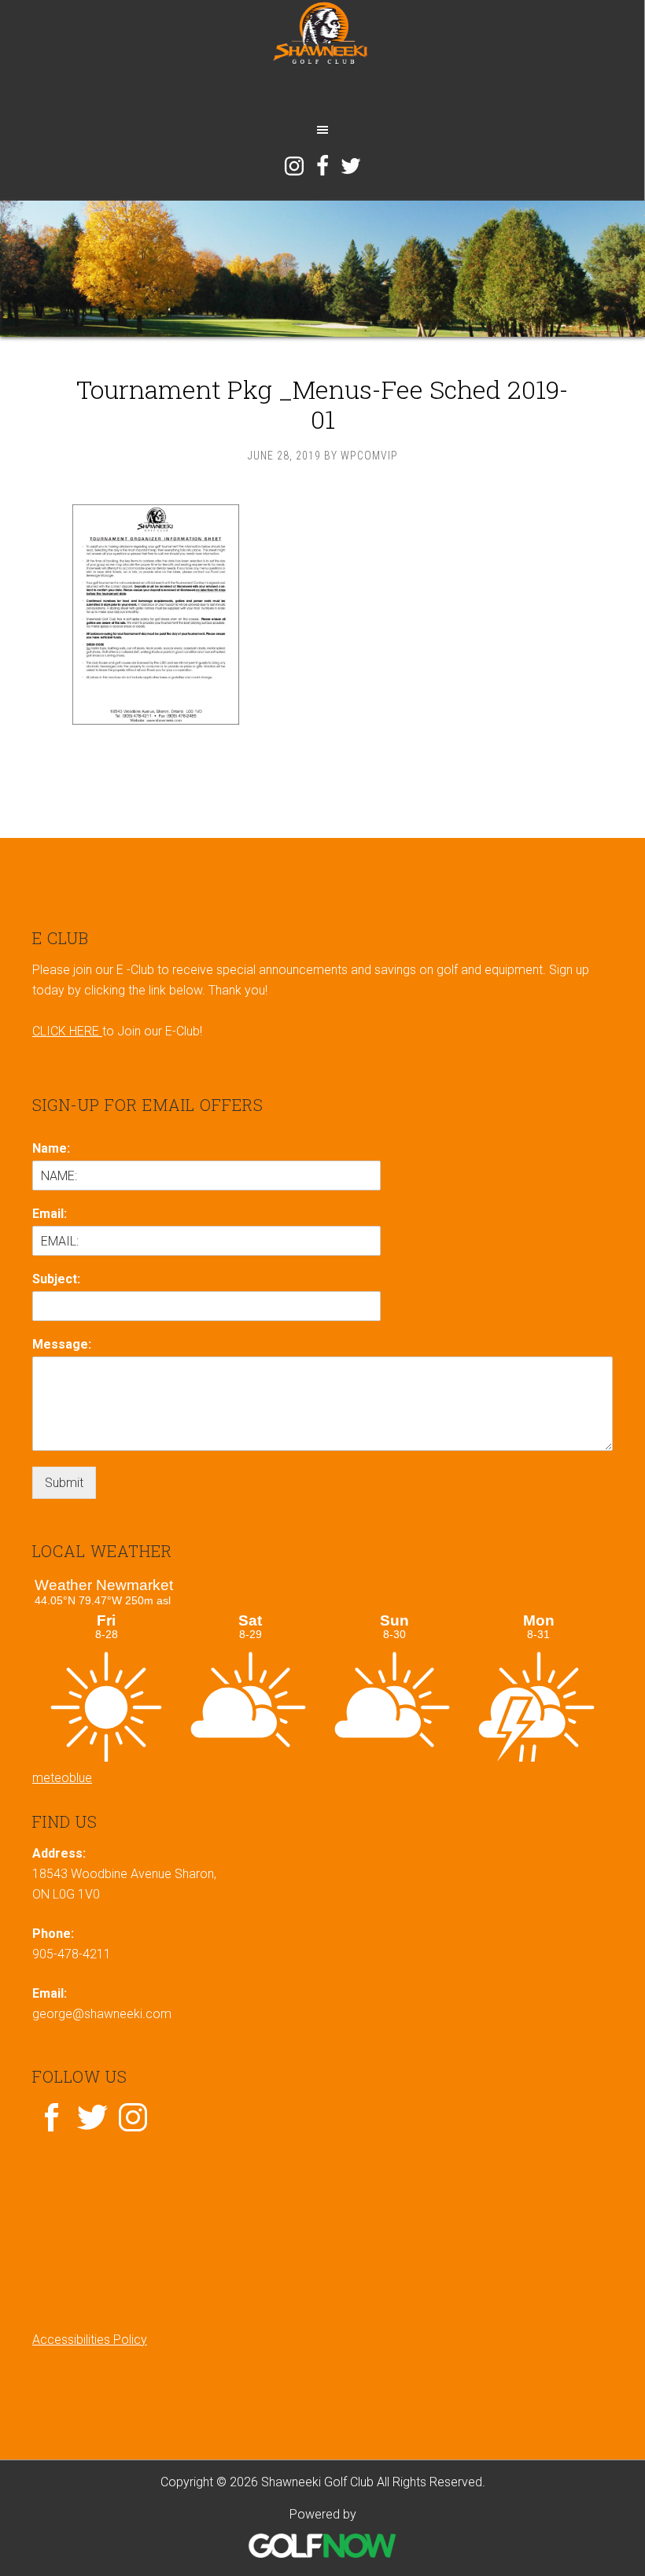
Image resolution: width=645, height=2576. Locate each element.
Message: (62, 1344)
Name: (51, 1148)
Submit (64, 1483)
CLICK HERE (67, 1031)
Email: (50, 1214)
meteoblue (62, 1778)
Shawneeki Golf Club (322, 57)
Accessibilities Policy (90, 2340)
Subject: (56, 1279)
